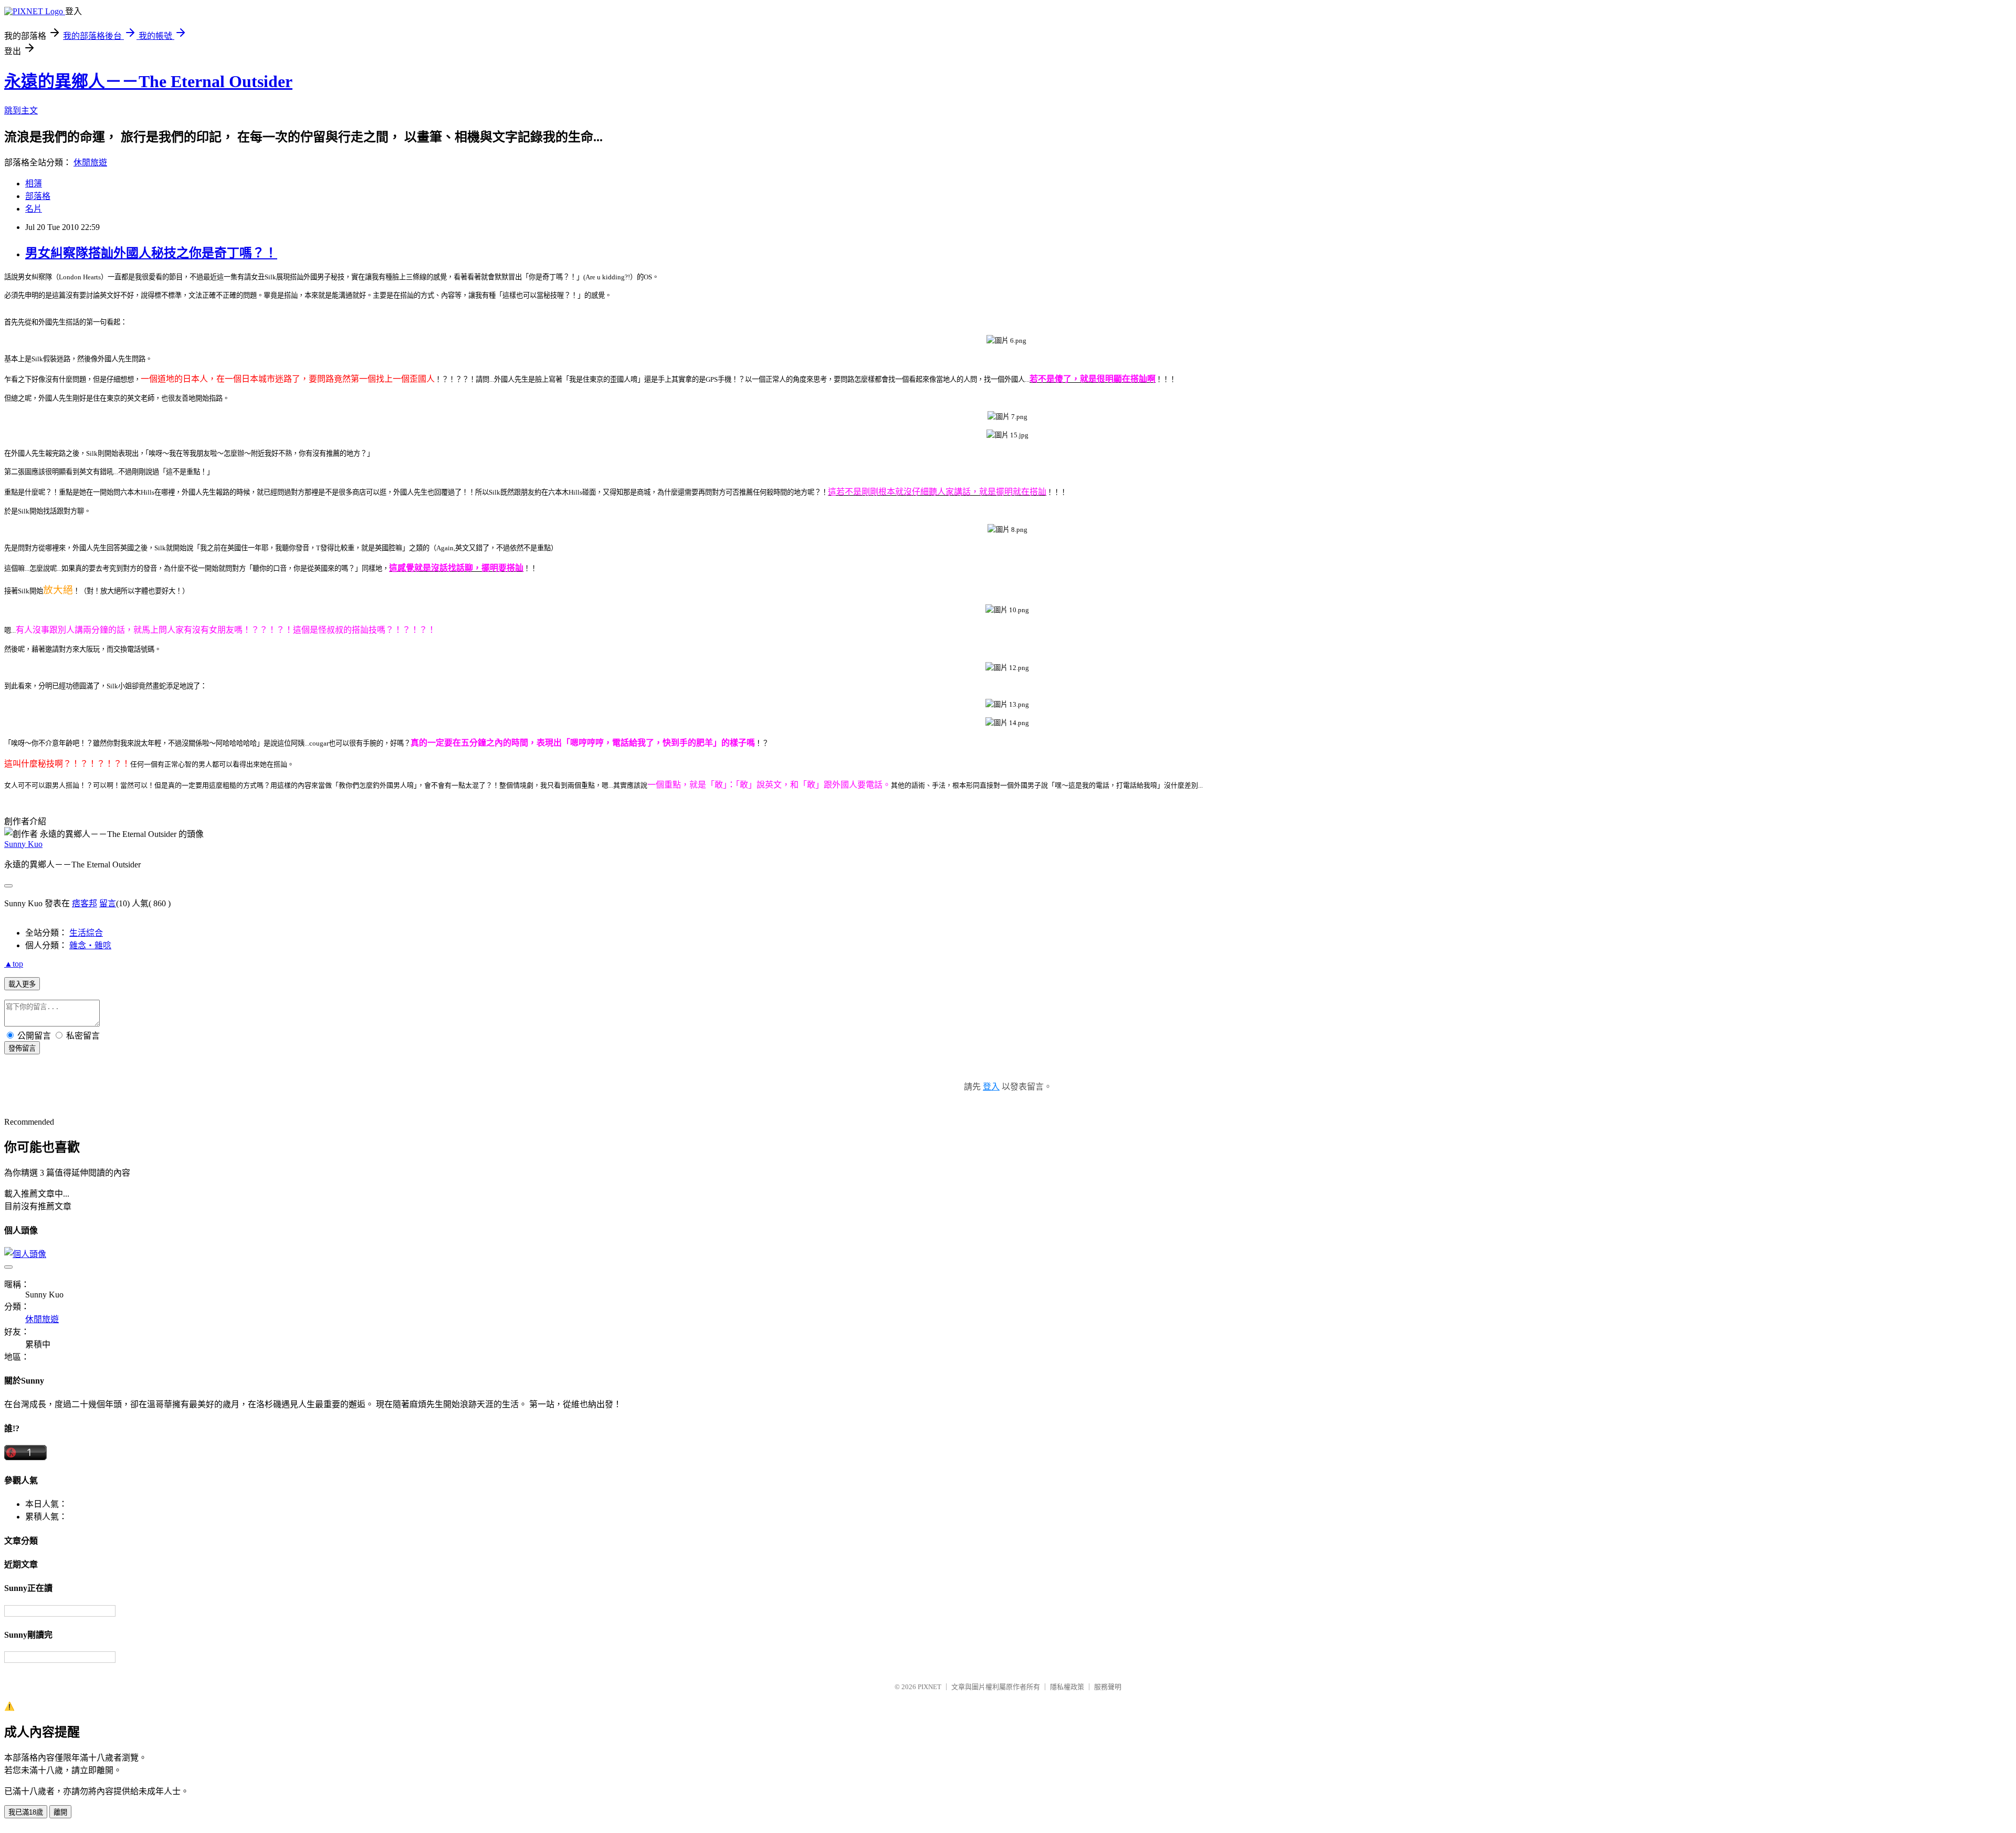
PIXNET (930, 1687)
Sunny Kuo (23, 844)
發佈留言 (22, 1048)
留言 (108, 903)
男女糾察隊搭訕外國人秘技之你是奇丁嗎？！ (151, 253)
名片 (34, 209)
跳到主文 (21, 111)
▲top (14, 964)
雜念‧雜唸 (90, 945)
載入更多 (22, 984)
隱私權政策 (1067, 1687)
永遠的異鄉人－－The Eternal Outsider (148, 81)
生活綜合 (86, 933)
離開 (60, 1812)
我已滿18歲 (26, 1812)
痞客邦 (85, 903)
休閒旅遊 (90, 163)
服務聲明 (1108, 1687)
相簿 (34, 184)
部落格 (38, 196)
